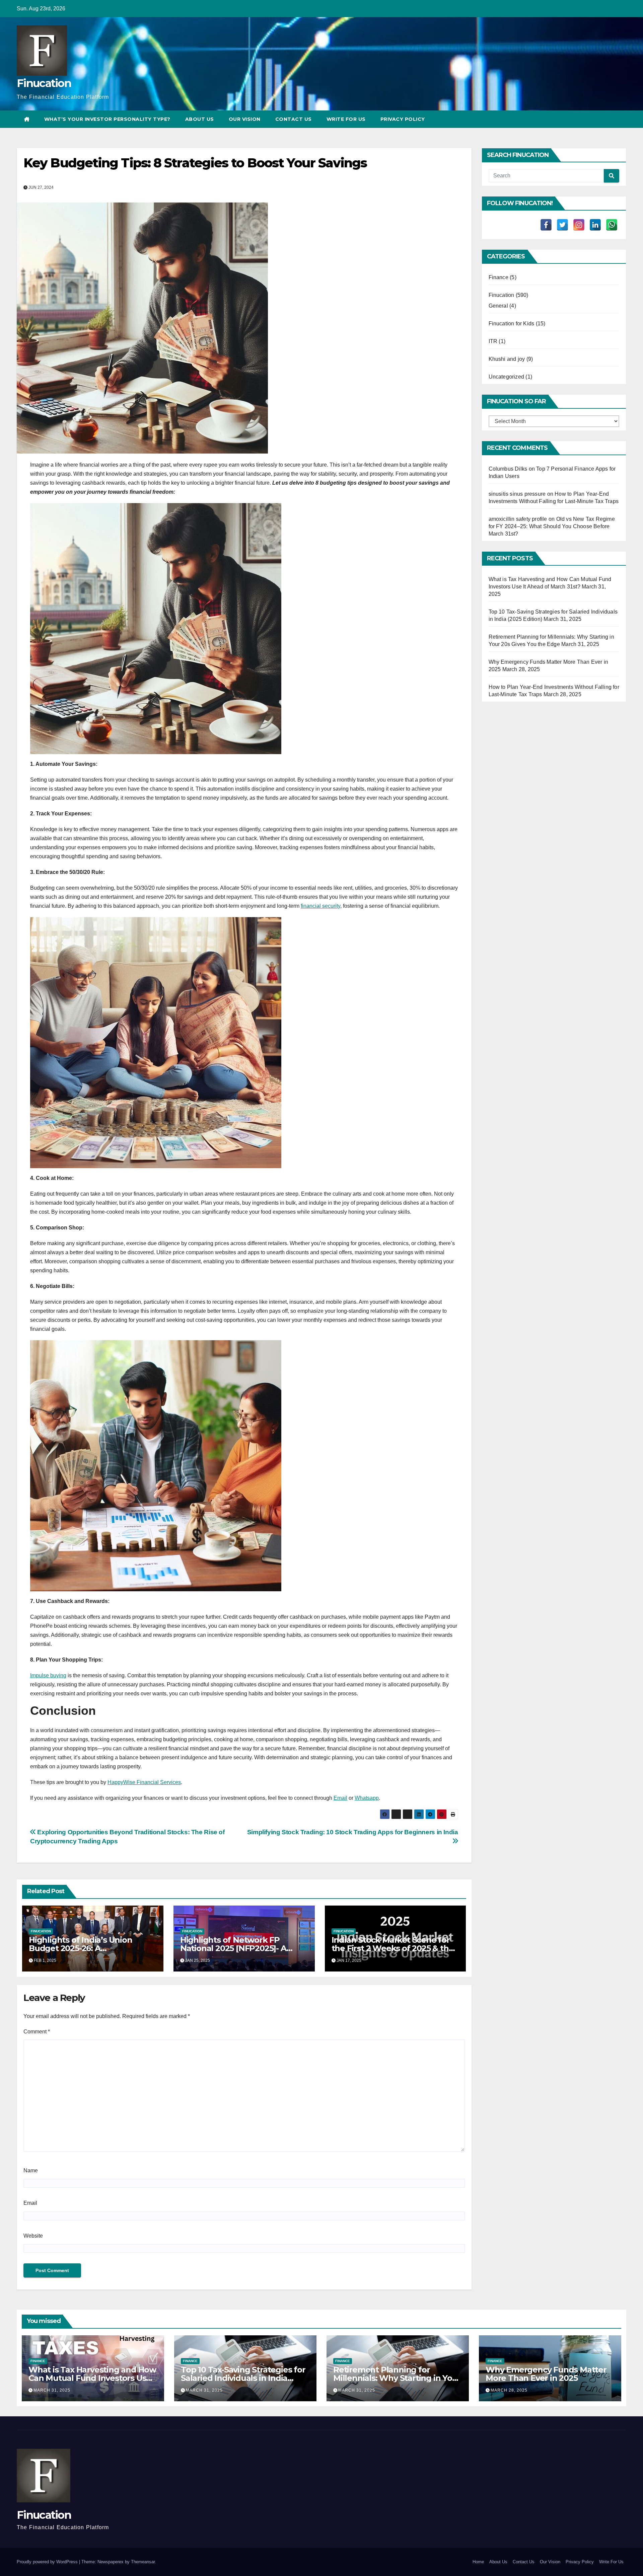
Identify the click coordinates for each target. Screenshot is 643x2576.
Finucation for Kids (512, 324)
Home (478, 2562)
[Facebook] (546, 225)
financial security (320, 906)
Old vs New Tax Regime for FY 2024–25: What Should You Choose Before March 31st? (552, 526)
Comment (37, 2032)
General (498, 306)
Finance (498, 277)
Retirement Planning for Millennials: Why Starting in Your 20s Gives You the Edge (397, 2378)
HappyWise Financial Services (144, 1782)
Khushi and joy (507, 359)
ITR (493, 341)
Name (31, 2170)
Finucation (44, 83)
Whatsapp (367, 1798)
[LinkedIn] (595, 225)
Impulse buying (48, 1675)
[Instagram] (579, 225)
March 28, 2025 (509, 2390)
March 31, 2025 (52, 2390)
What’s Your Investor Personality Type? (107, 119)
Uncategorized (507, 377)
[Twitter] (562, 225)
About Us (200, 119)
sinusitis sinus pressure (517, 494)
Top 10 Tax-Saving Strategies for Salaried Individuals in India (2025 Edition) (243, 2378)
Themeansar (143, 2562)
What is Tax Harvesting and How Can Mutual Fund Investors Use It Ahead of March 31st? (92, 2378)
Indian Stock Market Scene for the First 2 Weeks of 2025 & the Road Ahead (393, 1948)
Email (340, 1798)
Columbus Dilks (508, 469)
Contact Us (294, 119)
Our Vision (245, 119)
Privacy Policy (403, 119)
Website (33, 2236)
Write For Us (346, 119)
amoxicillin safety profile (518, 519)
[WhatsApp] (612, 225)
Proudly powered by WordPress (48, 2562)
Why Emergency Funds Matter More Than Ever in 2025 (546, 2374)
